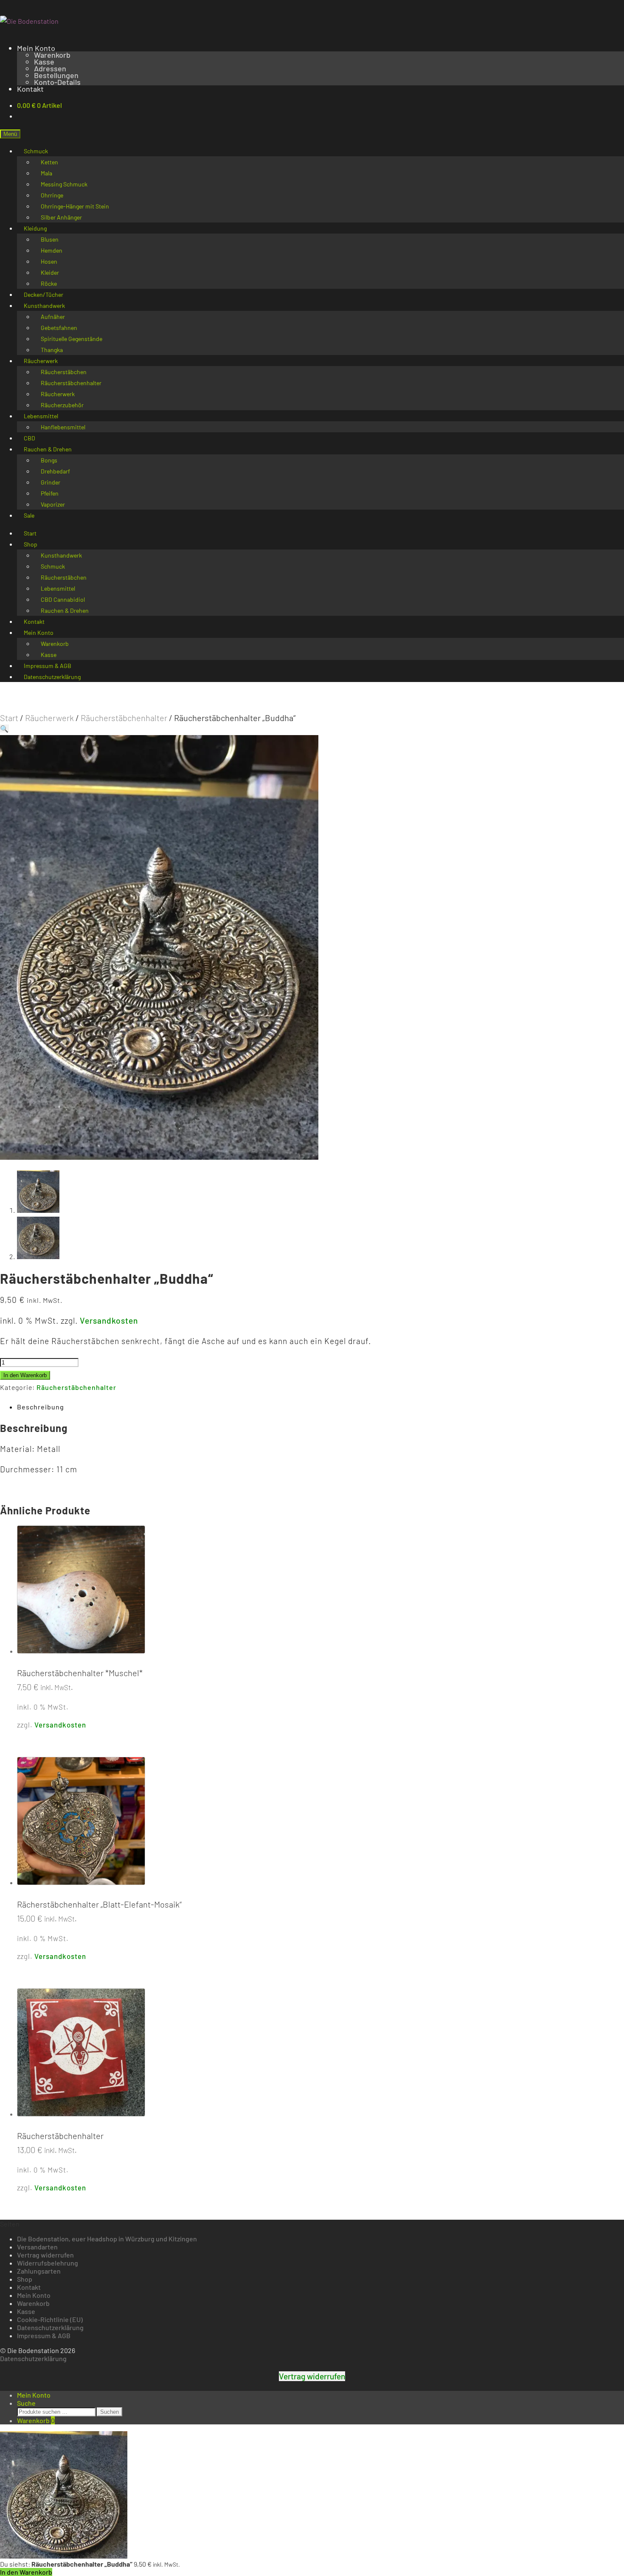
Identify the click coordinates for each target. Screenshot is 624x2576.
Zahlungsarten (39, 2271)
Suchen (110, 2412)
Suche (26, 2403)
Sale (29, 515)
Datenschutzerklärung (52, 677)
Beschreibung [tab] (41, 1407)
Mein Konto (36, 48)
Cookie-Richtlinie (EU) (50, 2319)
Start (9, 718)
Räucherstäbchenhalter (124, 718)
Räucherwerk (49, 718)
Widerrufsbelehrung (48, 2263)
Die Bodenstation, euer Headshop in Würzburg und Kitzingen (107, 2239)
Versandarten (37, 2247)
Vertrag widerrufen (45, 2255)
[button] (4, 729)
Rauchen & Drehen (65, 610)
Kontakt (30, 89)
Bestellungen (56, 75)
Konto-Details (57, 82)
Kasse (44, 62)
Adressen (50, 68)
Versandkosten (109, 1320)
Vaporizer (53, 504)
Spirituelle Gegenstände (72, 339)
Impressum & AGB (44, 2335)
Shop (31, 544)
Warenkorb (52, 55)
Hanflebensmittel (63, 427)
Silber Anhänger (61, 217)
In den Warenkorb (25, 1375)
